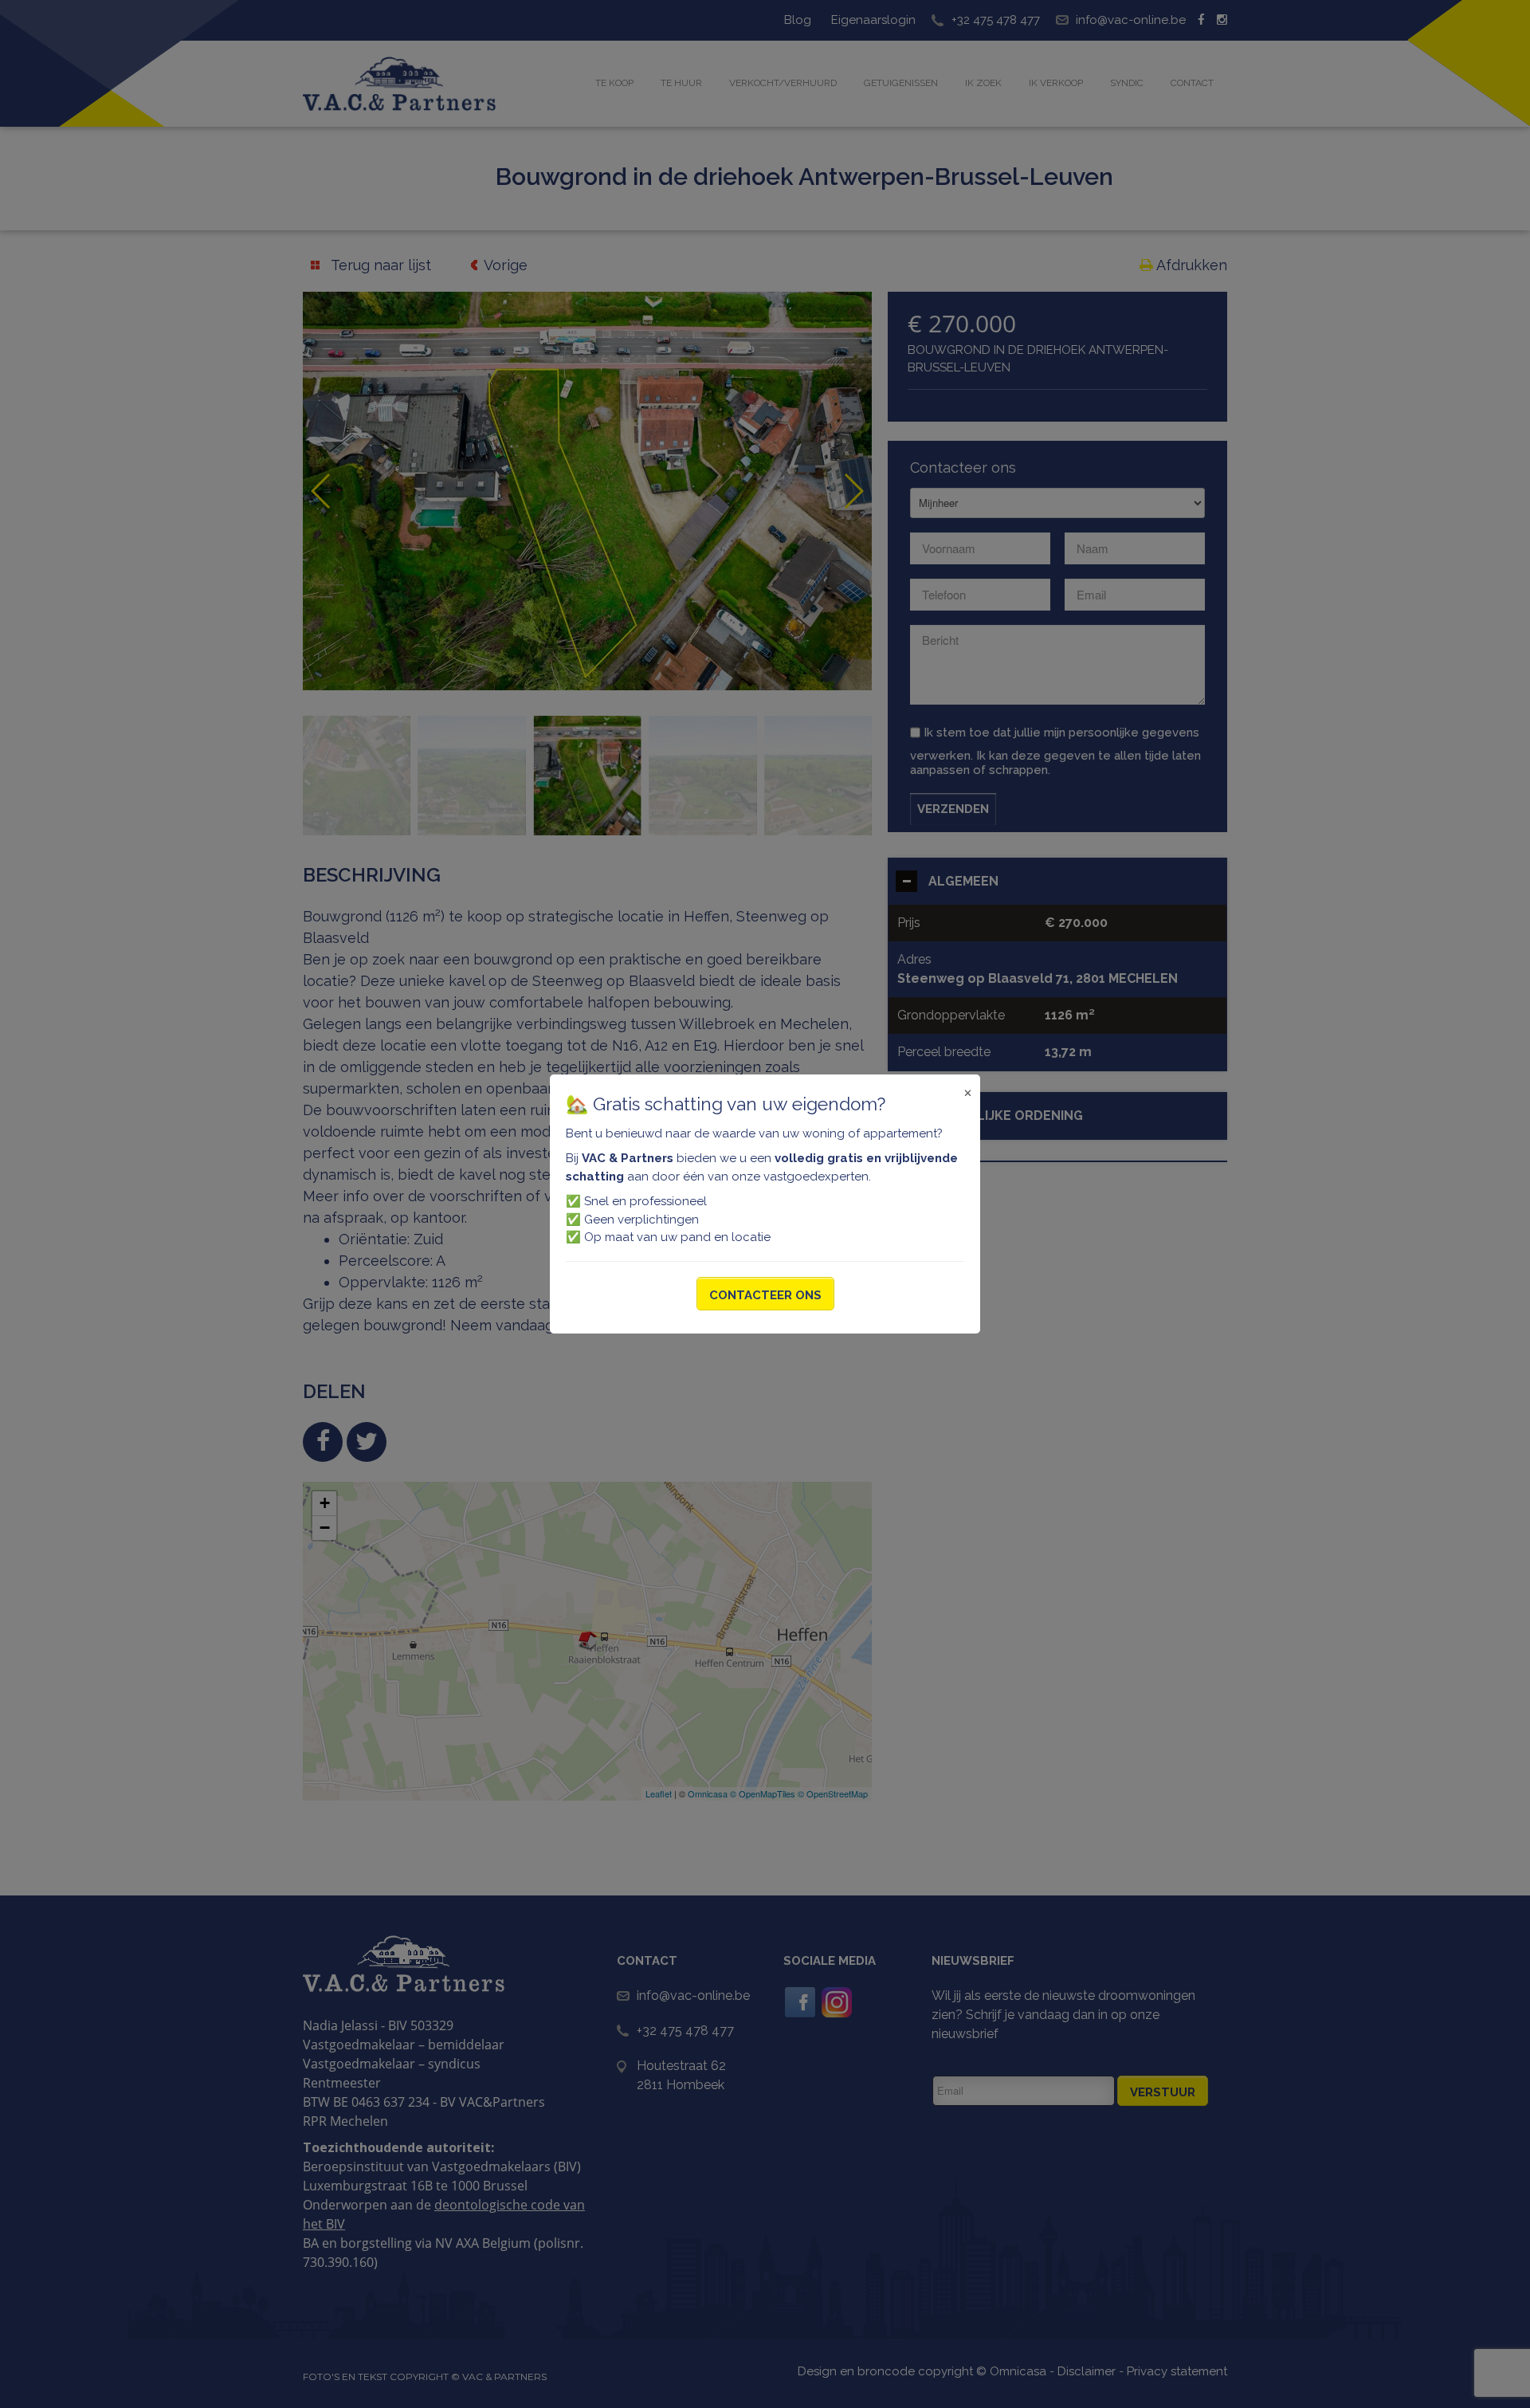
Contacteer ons (765, 1295)
